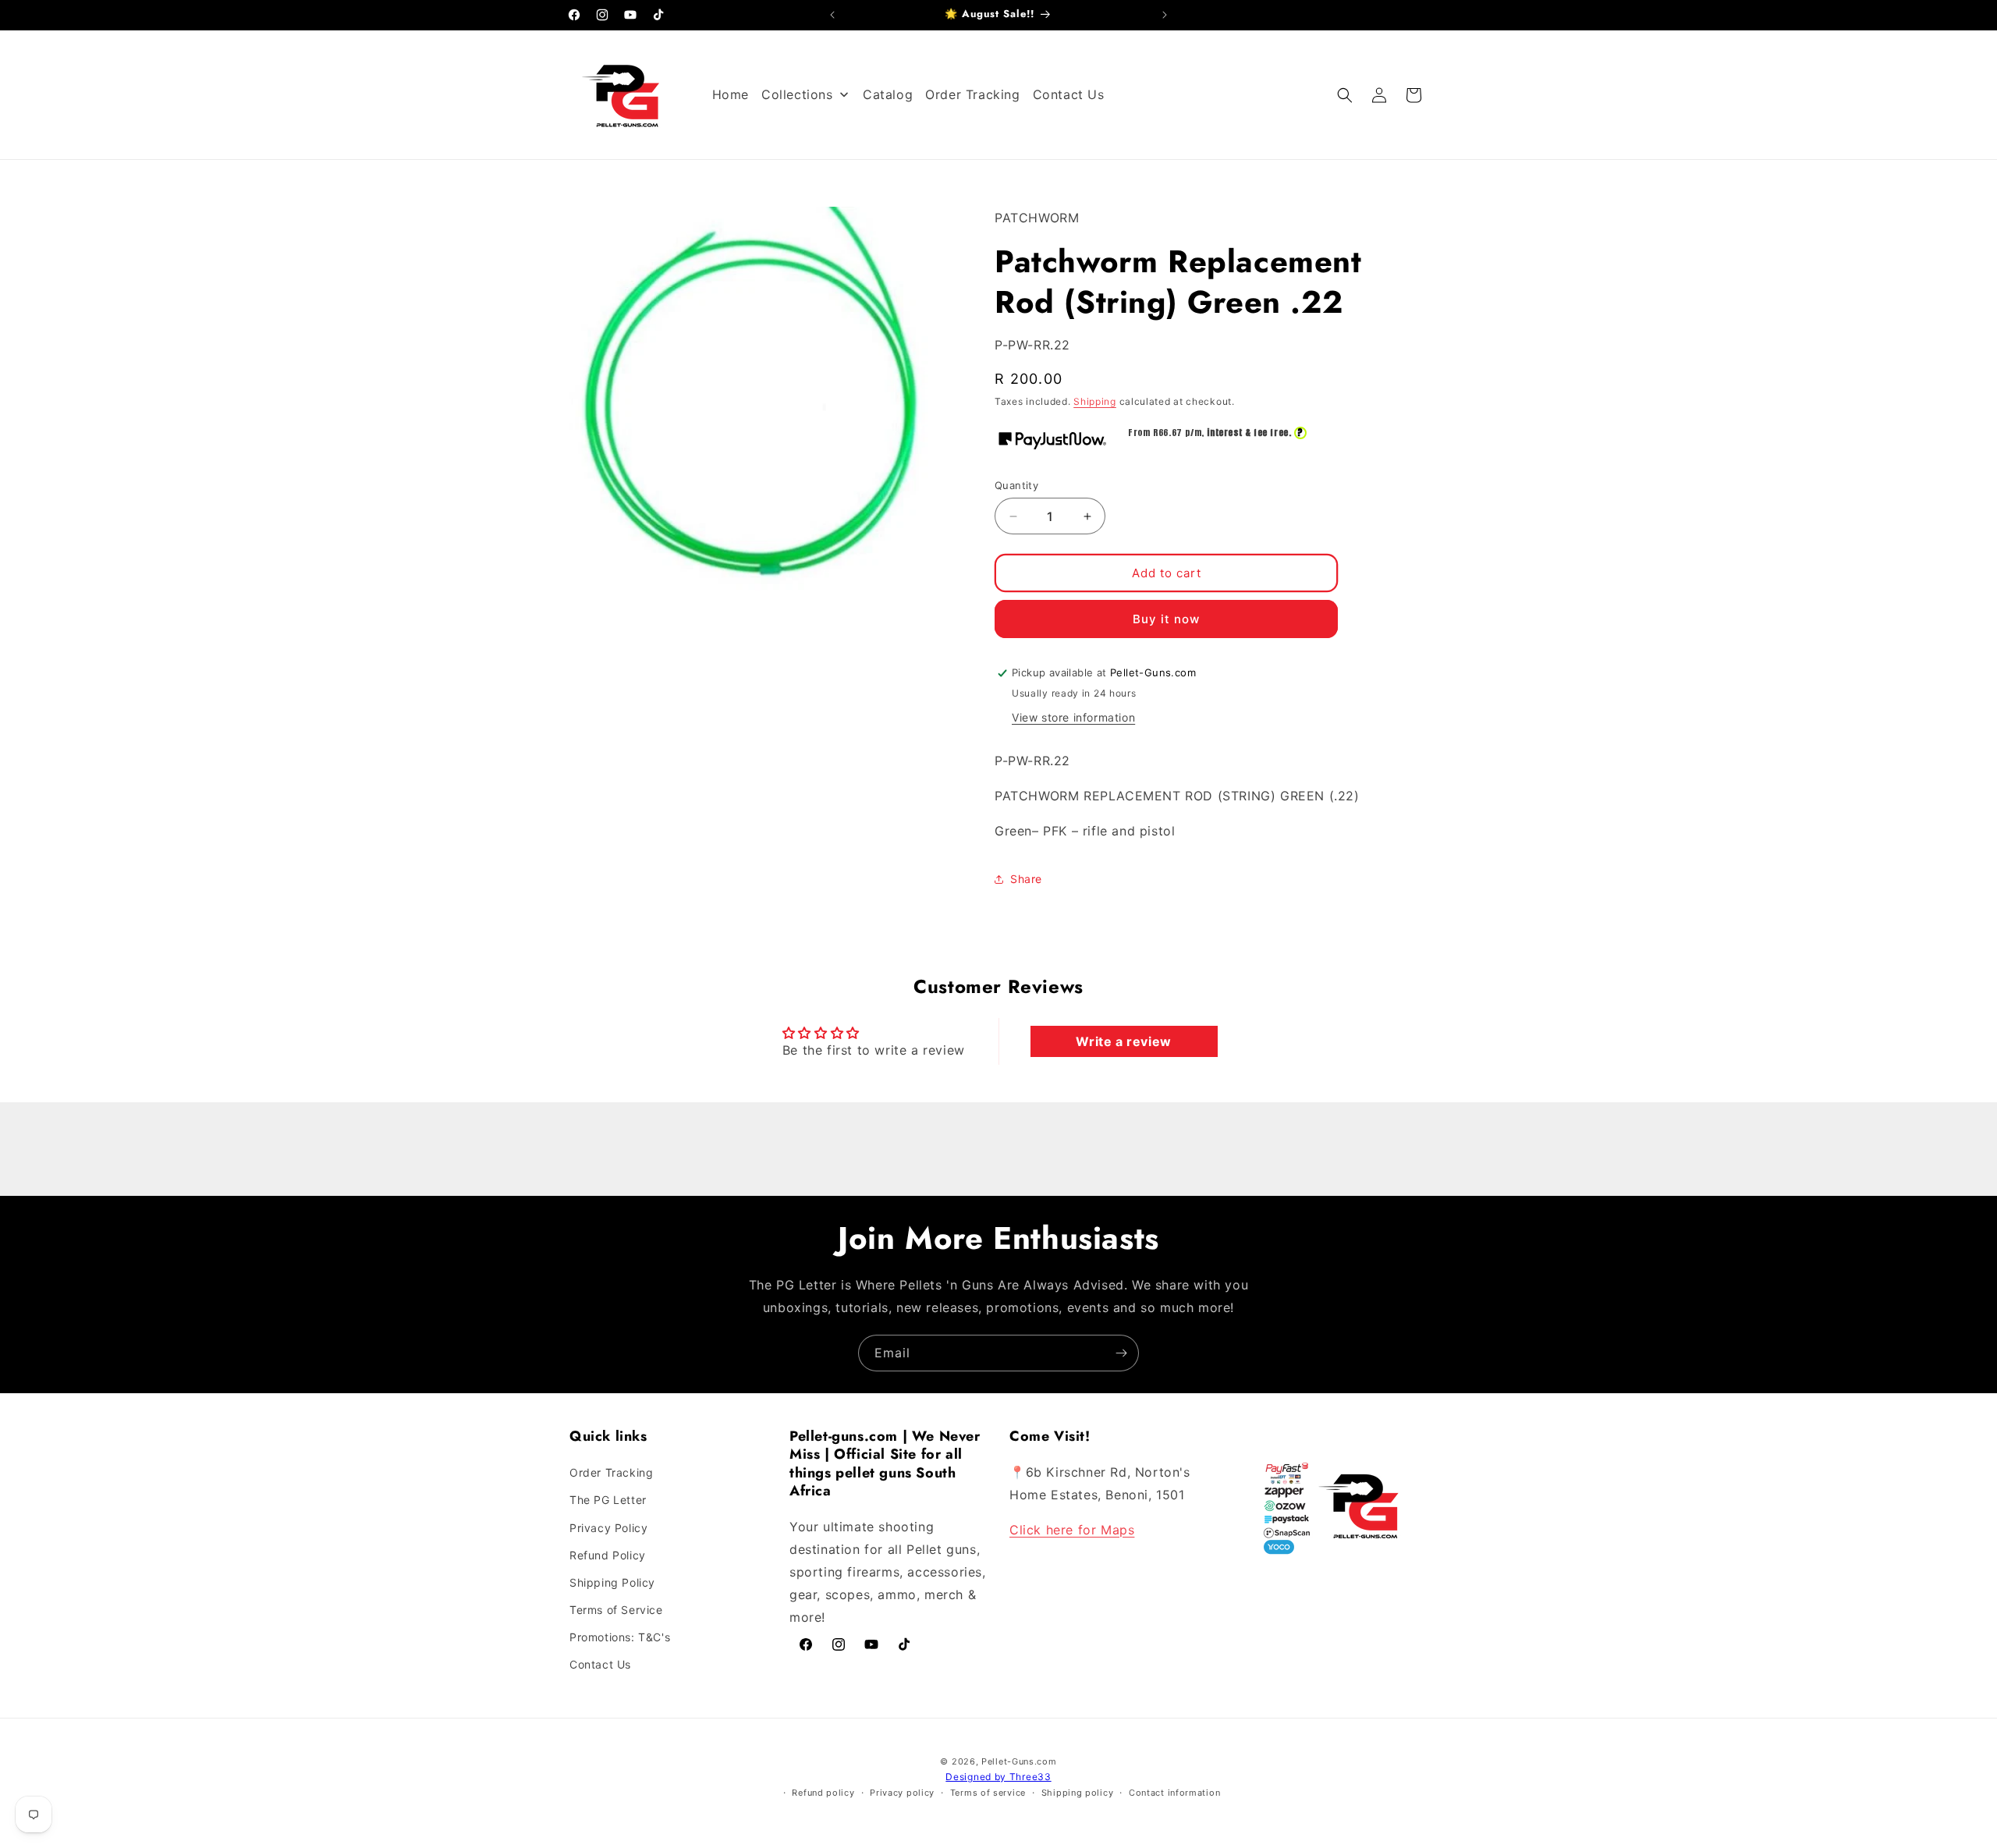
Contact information (1174, 1793)
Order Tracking (611, 1472)
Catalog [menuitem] (888, 94)
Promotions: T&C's (620, 1637)
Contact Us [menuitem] (1069, 94)
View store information (1073, 717)
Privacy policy (902, 1793)
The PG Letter (608, 1500)
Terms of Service (616, 1610)
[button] (1345, 95)
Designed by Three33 (998, 1777)
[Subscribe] (1121, 1353)
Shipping (1095, 401)
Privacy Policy (608, 1528)
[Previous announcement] (832, 15)
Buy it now (1166, 619)
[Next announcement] (1165, 15)
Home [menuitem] (731, 94)
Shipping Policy (612, 1582)
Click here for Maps (1072, 1530)
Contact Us (600, 1665)
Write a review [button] (1123, 1041)
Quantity (1016, 485)
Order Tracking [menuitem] (972, 94)
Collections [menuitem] (797, 94)
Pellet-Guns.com (1019, 1761)
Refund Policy (608, 1555)
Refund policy (823, 1793)
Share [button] (1026, 879)
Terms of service (988, 1793)
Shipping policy (1078, 1793)
